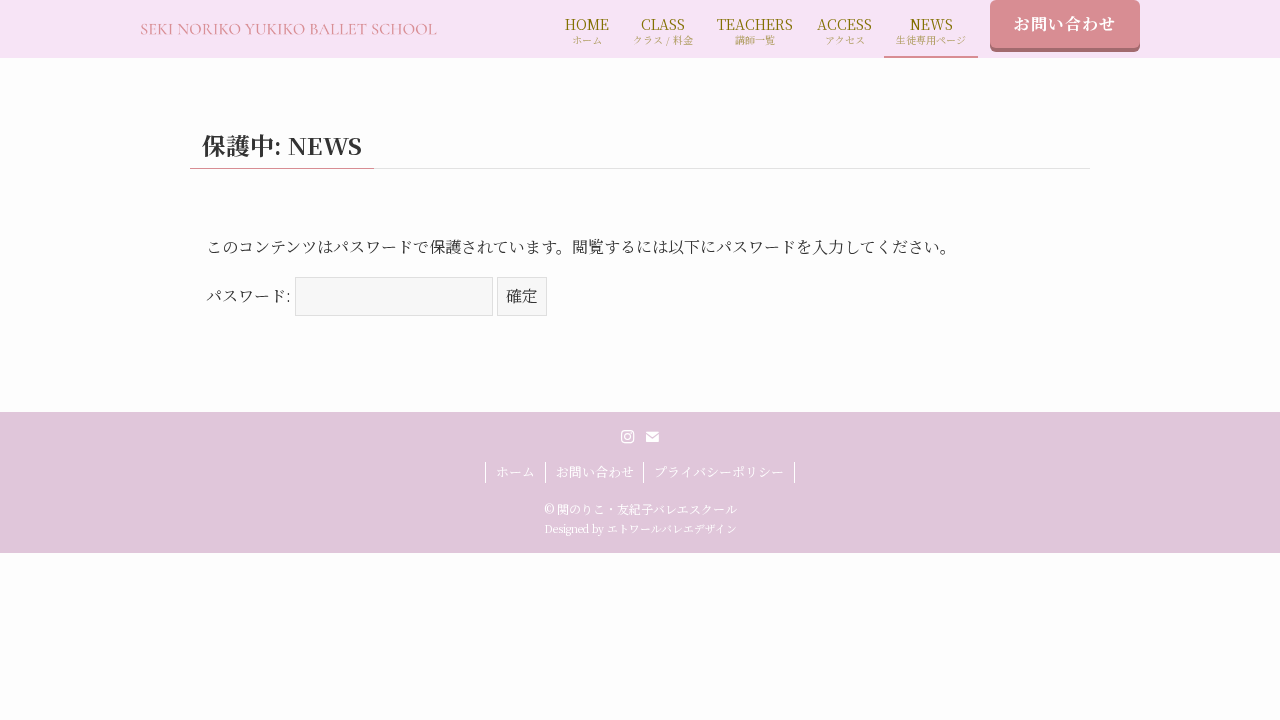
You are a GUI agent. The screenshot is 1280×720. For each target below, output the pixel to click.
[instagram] (628, 437)
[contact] (652, 437)
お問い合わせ (1065, 23)
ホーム (515, 471)
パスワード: (250, 295)
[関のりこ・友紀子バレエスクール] (288, 29)
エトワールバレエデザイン (672, 528)
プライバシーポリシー (719, 471)
